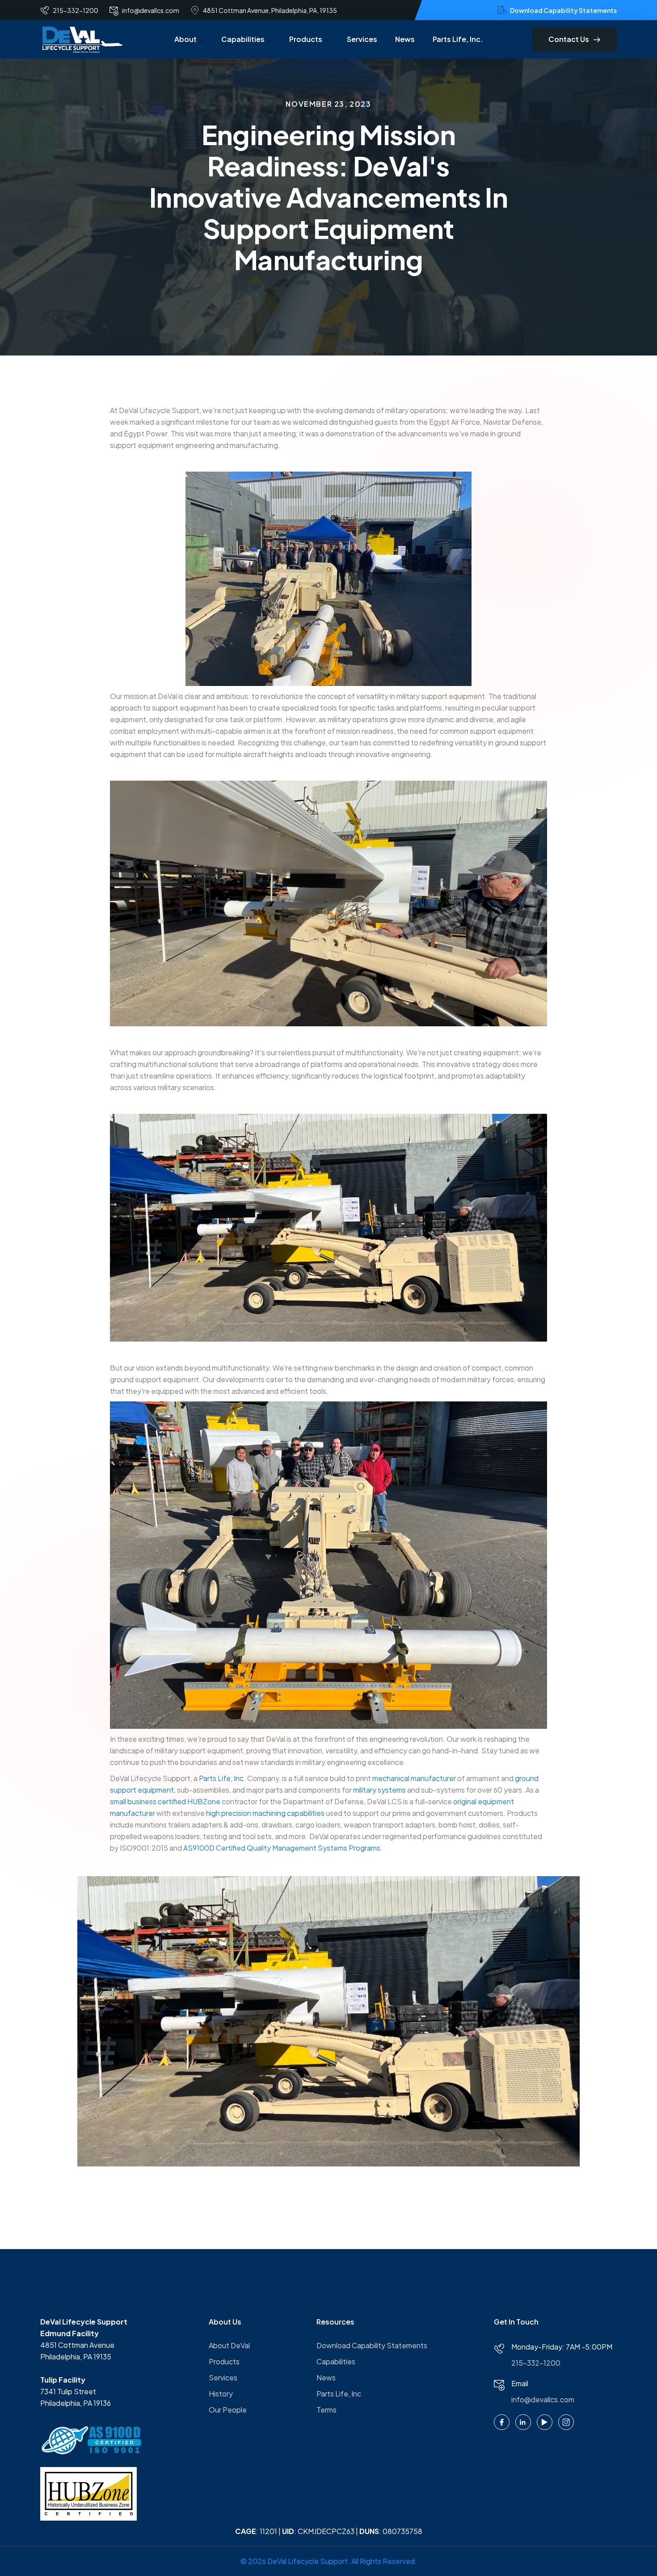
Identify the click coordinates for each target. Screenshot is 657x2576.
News (405, 39)
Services (362, 39)
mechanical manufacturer (414, 1778)
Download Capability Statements (372, 2345)
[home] (83, 39)
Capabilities (336, 2361)
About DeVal (229, 2345)
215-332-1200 (536, 2363)
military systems (379, 1790)
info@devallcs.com (543, 2399)
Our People (228, 2410)
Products (224, 2361)
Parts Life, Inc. (458, 39)
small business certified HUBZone (165, 1801)
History (221, 2394)
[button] (189, 39)
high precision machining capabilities (265, 1813)
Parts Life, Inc (339, 2394)
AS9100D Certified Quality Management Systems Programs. (283, 1848)
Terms (326, 2410)
